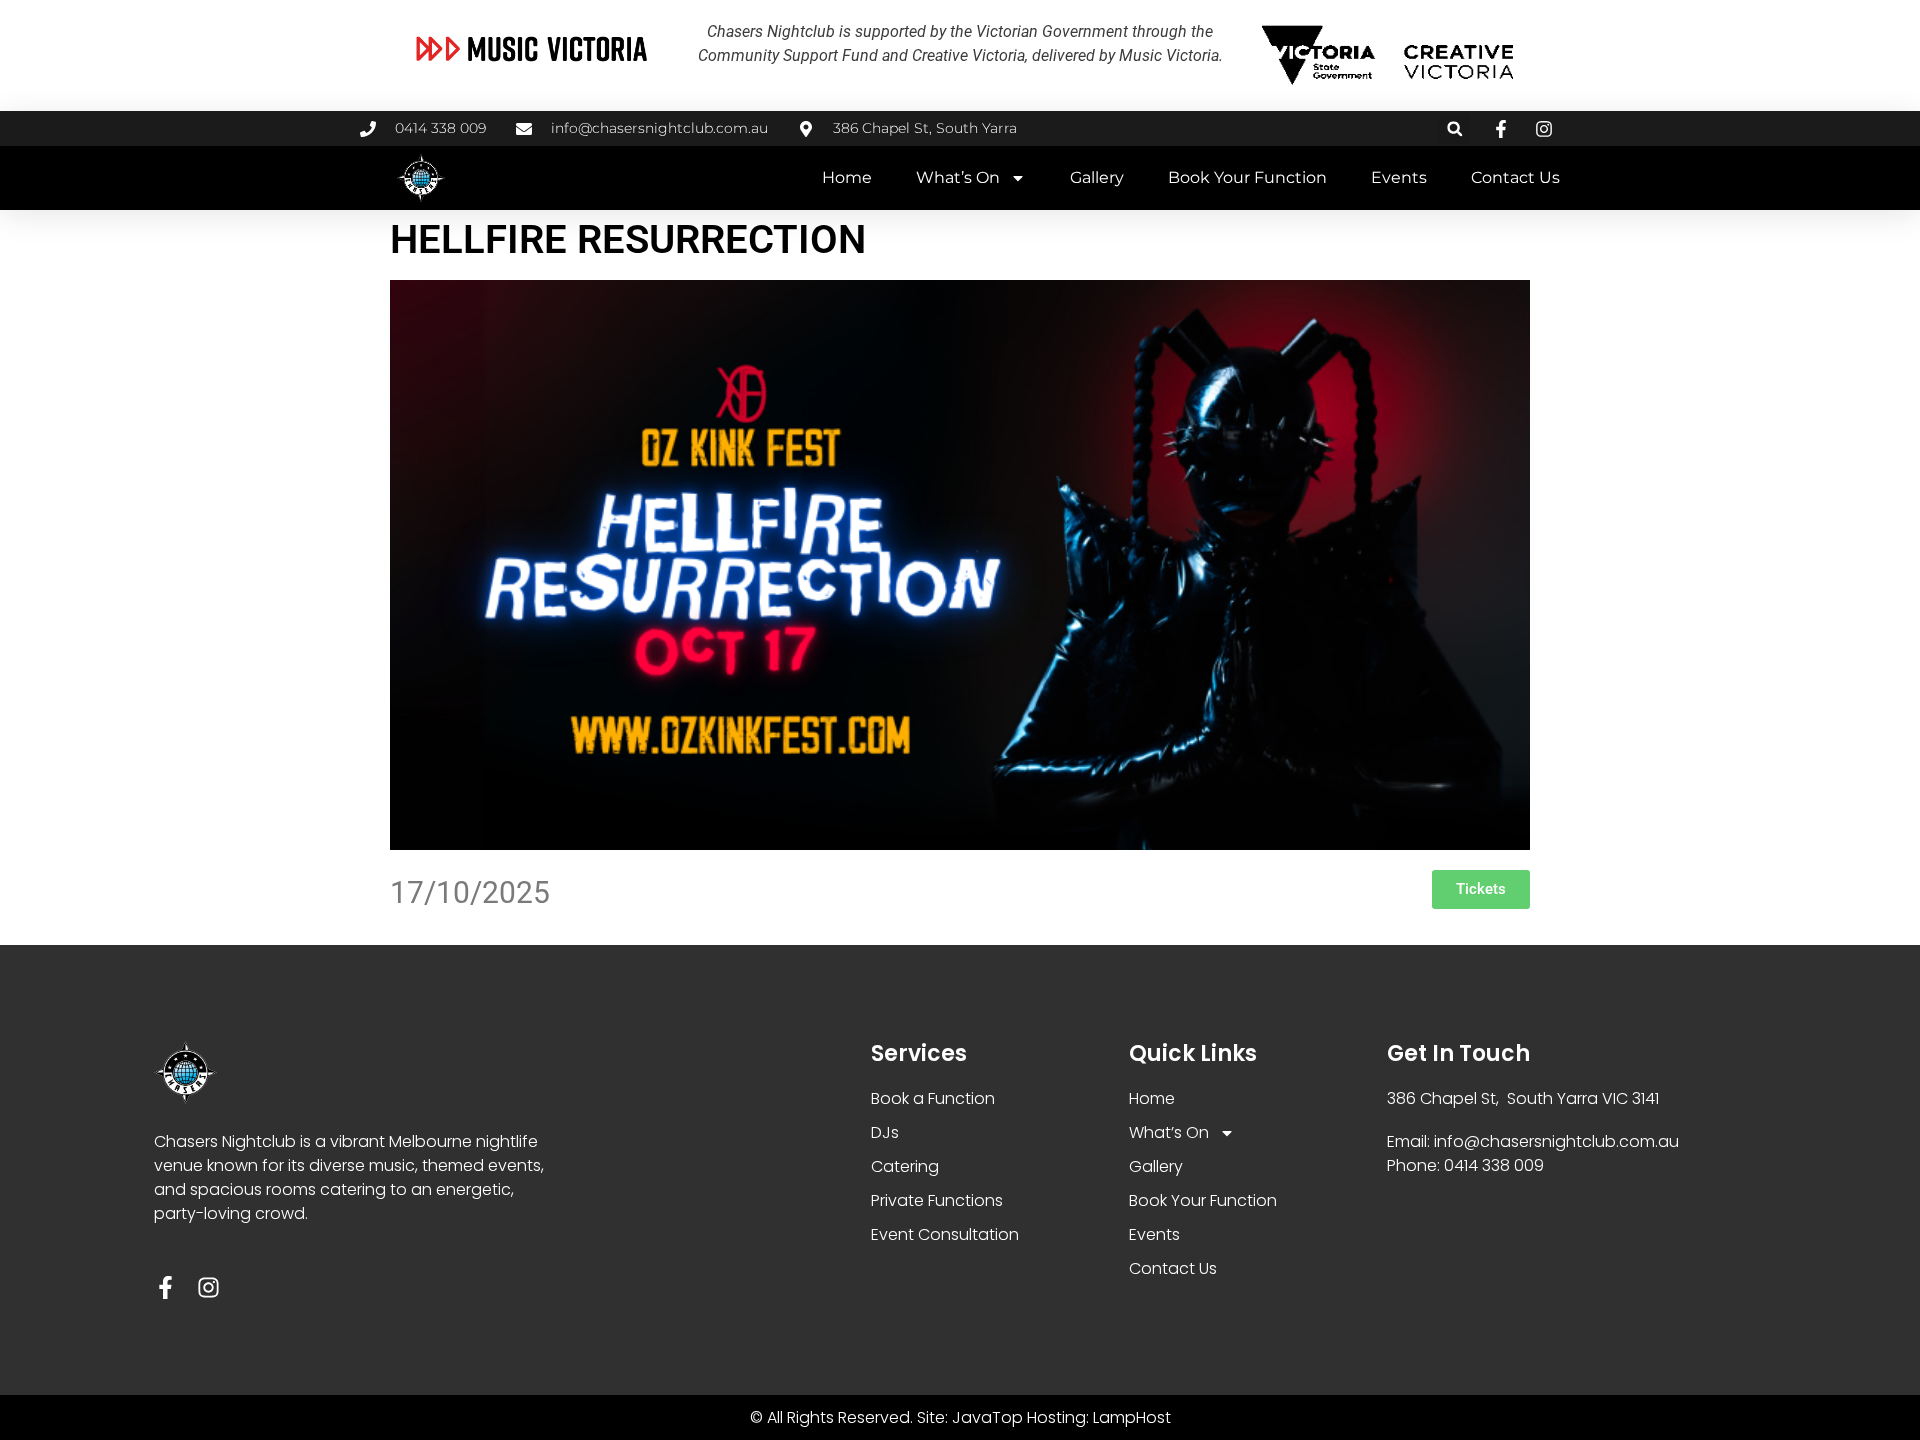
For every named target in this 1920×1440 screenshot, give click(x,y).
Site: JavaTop (970, 1417)
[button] (1454, 128)
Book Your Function (1247, 177)
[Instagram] (208, 1287)
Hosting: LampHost (1099, 1417)
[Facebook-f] (165, 1287)
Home (847, 177)
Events (1399, 177)
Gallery (1097, 177)
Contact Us (1515, 177)
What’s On (958, 177)
